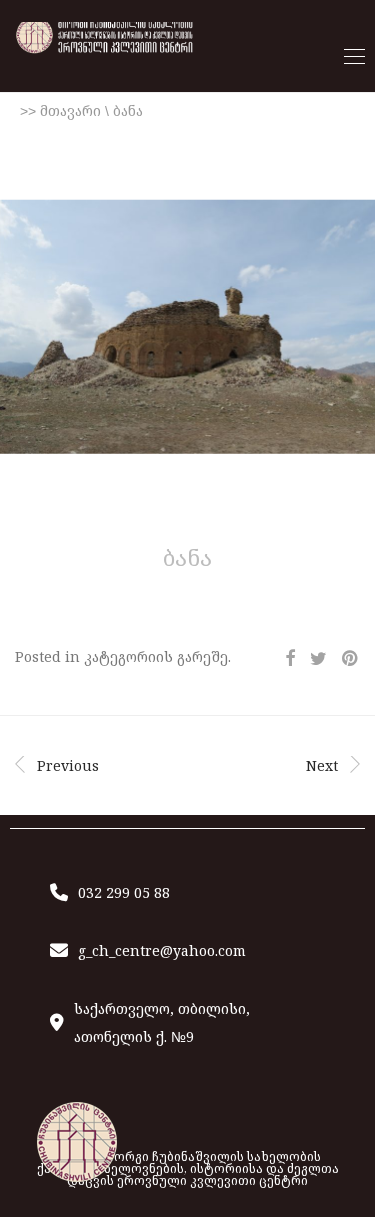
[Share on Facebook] (290, 658)
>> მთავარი (60, 111)
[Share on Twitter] (318, 658)
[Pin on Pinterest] (351, 658)
